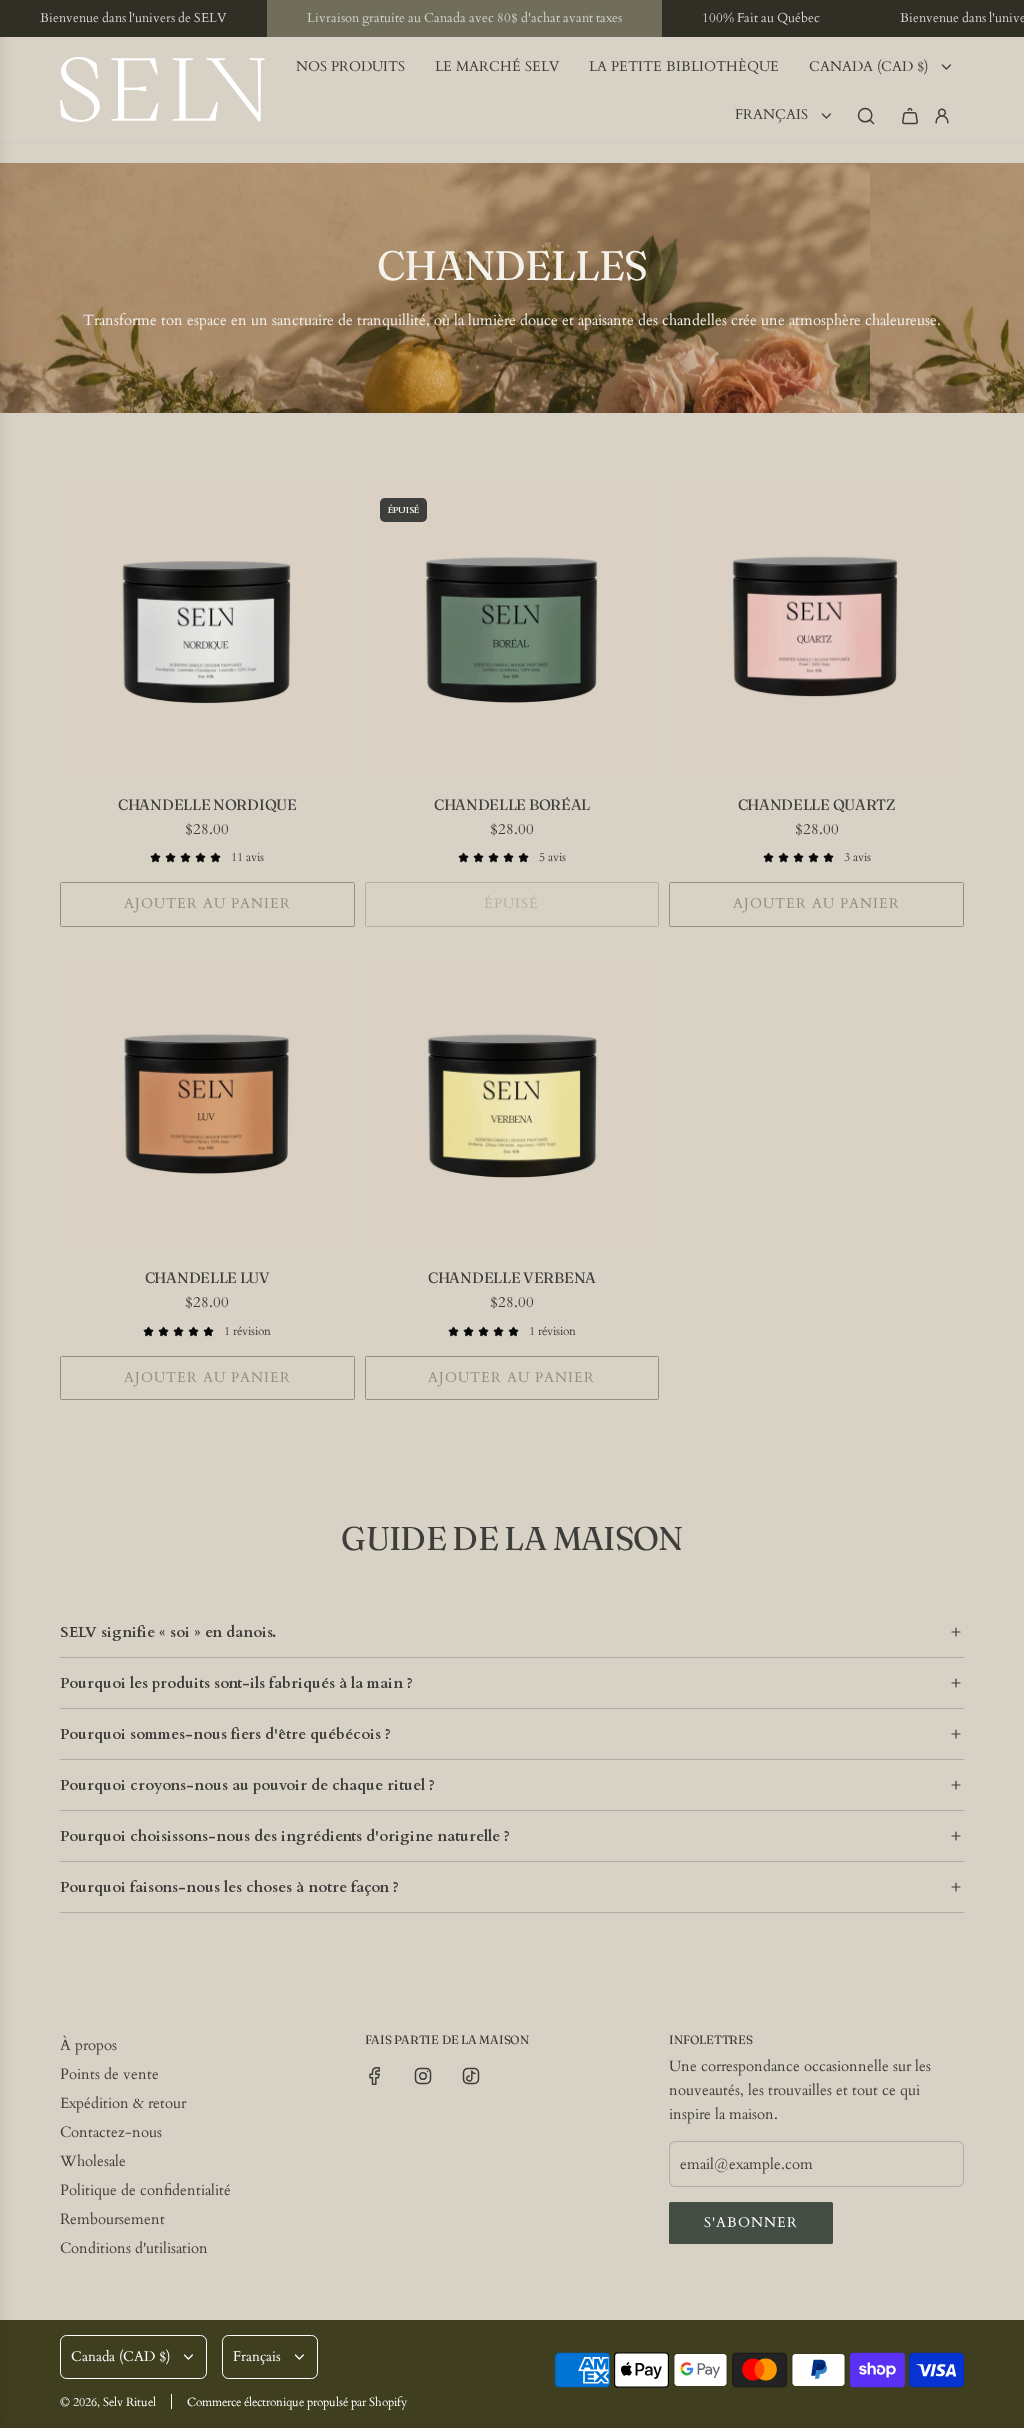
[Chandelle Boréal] (512, 630)
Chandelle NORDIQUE (207, 804)
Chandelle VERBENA (512, 1277)
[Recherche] (866, 116)
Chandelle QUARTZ (817, 804)
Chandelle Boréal (512, 804)
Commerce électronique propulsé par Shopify (297, 2402)
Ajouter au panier (207, 903)
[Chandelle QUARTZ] (816, 630)
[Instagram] (423, 2076)
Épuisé (511, 903)
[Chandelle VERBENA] (512, 1104)
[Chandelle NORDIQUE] (207, 630)
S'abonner (751, 2222)
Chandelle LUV (207, 1277)
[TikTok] (471, 2076)
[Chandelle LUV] (207, 1104)
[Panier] (910, 116)
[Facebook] (375, 2076)
